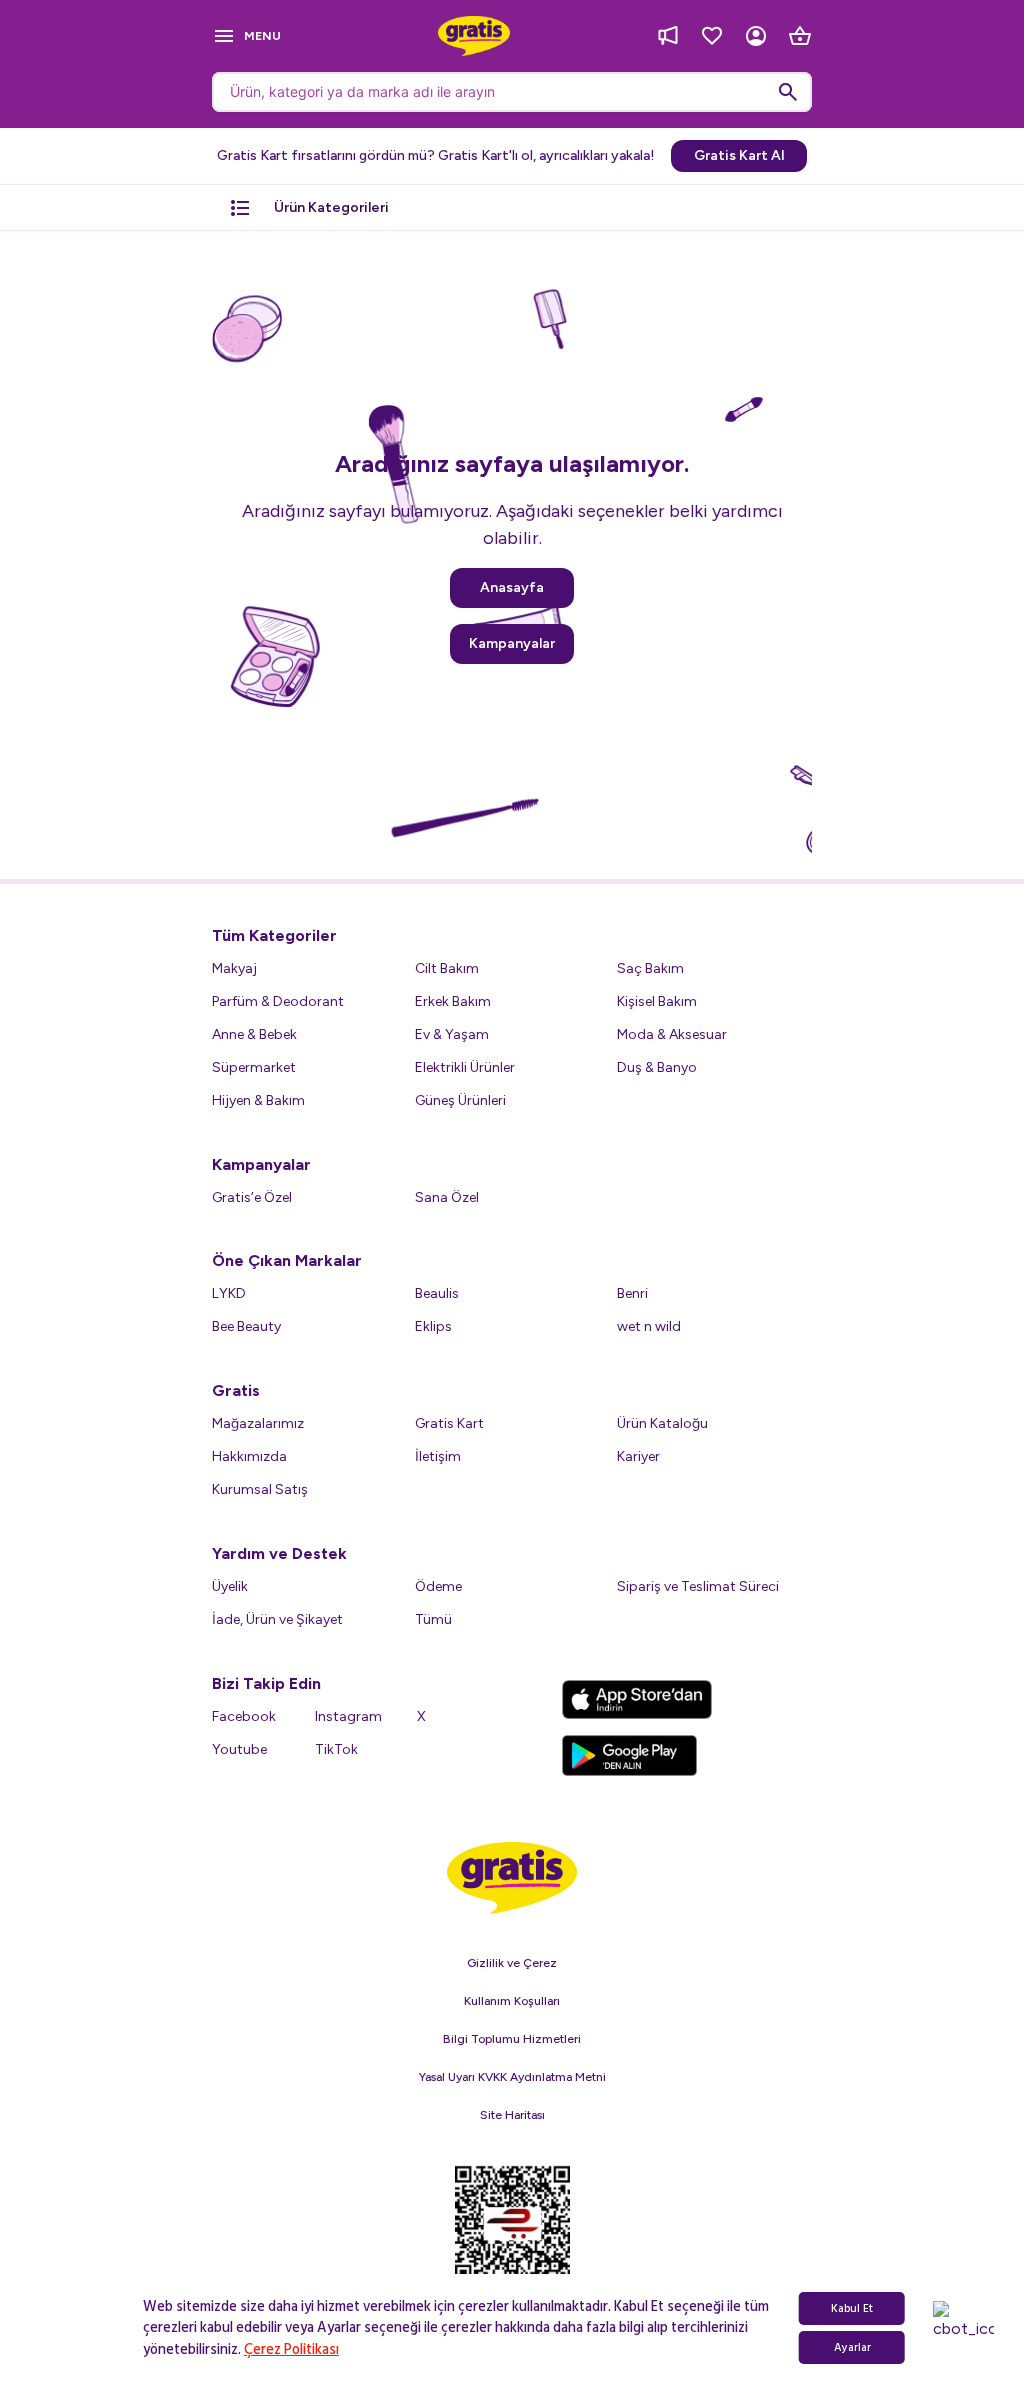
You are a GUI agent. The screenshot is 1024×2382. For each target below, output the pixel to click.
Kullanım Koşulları (512, 2001)
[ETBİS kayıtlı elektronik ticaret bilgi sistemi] (512, 2233)
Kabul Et (852, 2308)
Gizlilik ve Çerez (512, 1963)
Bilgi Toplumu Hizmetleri (512, 2039)
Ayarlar (852, 2347)
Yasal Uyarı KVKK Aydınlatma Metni (512, 2077)
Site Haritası (512, 2115)
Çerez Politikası (291, 2349)
